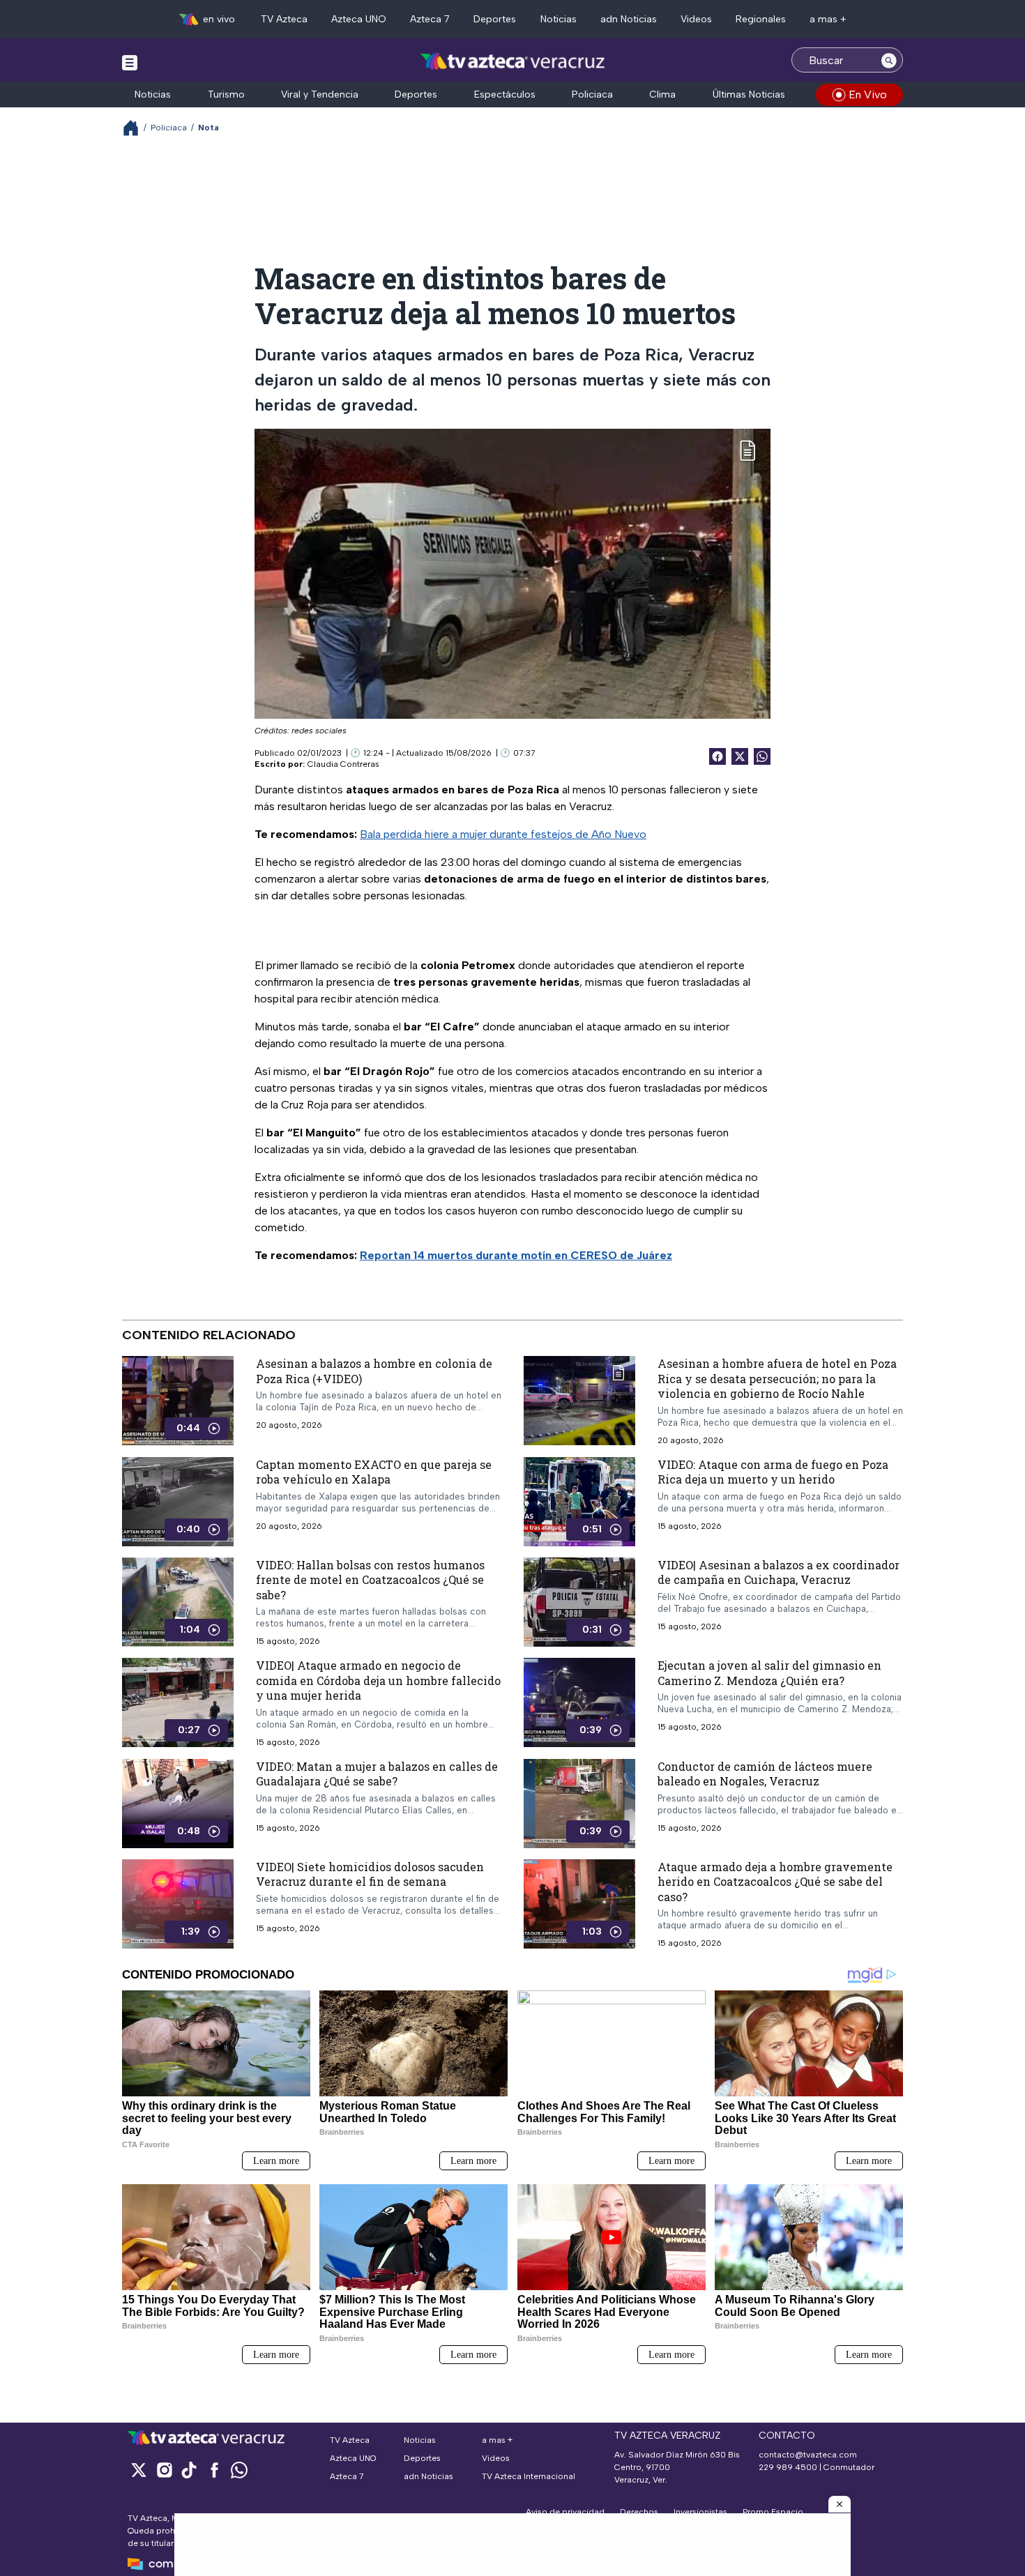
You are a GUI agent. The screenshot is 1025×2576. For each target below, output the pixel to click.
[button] (840, 2504)
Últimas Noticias (749, 94)
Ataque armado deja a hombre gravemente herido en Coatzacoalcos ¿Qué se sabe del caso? (775, 1882)
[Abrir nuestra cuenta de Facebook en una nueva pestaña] (214, 2470)
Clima (662, 94)
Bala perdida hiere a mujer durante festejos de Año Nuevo (503, 834)
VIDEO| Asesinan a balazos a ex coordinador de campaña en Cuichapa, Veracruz (779, 1572)
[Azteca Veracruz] (513, 62)
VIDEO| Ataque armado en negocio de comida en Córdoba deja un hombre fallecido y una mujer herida (378, 1680)
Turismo (226, 94)
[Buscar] (889, 60)
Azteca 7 (430, 19)
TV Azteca (284, 19)
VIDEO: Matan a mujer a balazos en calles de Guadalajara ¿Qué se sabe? (377, 1774)
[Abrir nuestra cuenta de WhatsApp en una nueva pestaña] (239, 2470)
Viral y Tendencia (320, 94)
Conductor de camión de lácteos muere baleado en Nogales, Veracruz (765, 1774)
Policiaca (592, 94)
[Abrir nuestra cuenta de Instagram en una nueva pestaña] (164, 2470)
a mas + (828, 19)
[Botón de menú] (130, 62)
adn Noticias (629, 19)
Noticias (559, 19)
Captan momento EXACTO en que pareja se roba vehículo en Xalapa (374, 1471)
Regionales (761, 19)
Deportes (495, 19)
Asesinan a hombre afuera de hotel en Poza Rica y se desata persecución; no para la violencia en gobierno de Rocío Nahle (777, 1378)
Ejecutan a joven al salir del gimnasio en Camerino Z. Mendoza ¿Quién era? (769, 1673)
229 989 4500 (788, 2467)
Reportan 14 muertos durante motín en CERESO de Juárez (516, 1255)
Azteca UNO (359, 19)
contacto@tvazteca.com (808, 2455)
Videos (696, 19)
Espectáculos (505, 94)
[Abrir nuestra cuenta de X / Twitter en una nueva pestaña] (139, 2470)
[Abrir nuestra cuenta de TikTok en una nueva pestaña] (189, 2470)
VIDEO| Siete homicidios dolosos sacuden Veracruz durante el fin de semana (370, 1874)
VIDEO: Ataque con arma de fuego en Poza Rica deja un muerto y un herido (773, 1471)
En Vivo (868, 94)
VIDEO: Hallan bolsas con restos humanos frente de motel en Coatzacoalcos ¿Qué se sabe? (370, 1579)
